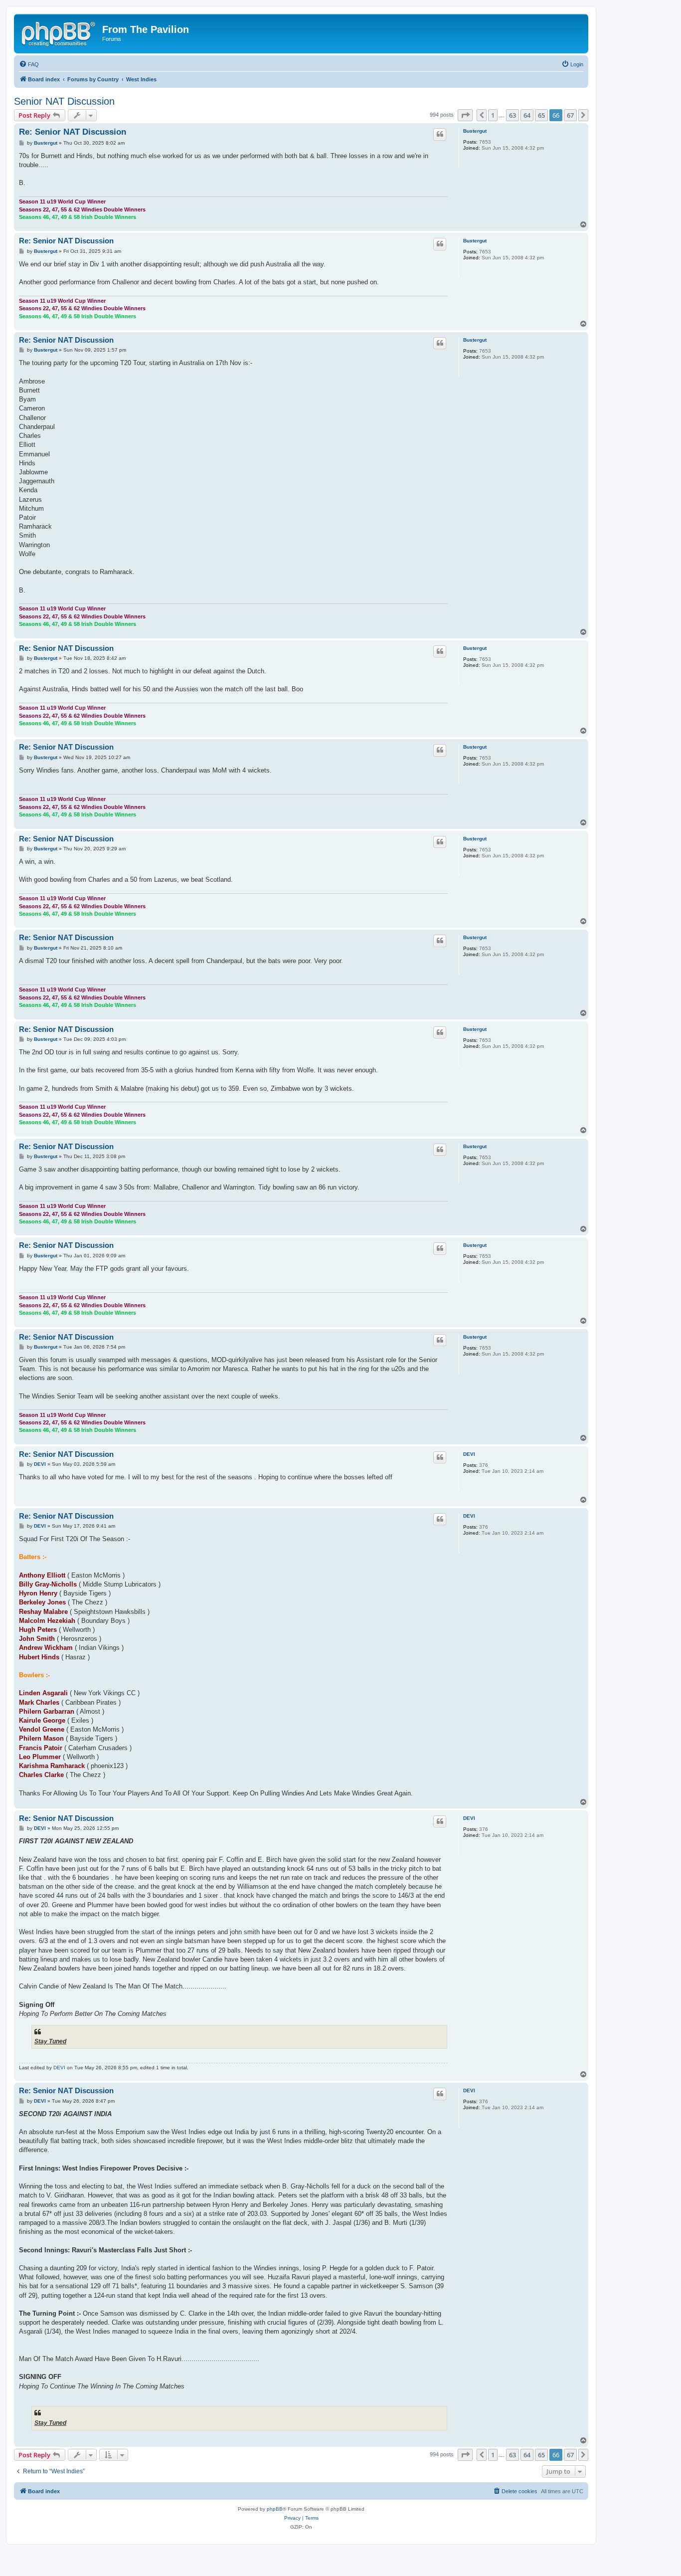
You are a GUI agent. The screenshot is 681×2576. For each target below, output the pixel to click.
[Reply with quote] (440, 134)
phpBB (275, 2509)
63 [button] (512, 115)
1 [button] (493, 115)
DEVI (469, 1454)
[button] (465, 115)
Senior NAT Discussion (64, 101)
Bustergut (475, 131)
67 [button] (570, 115)
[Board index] (59, 32)
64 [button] (527, 115)
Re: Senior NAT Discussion (73, 132)
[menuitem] (29, 64)
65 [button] (541, 115)
